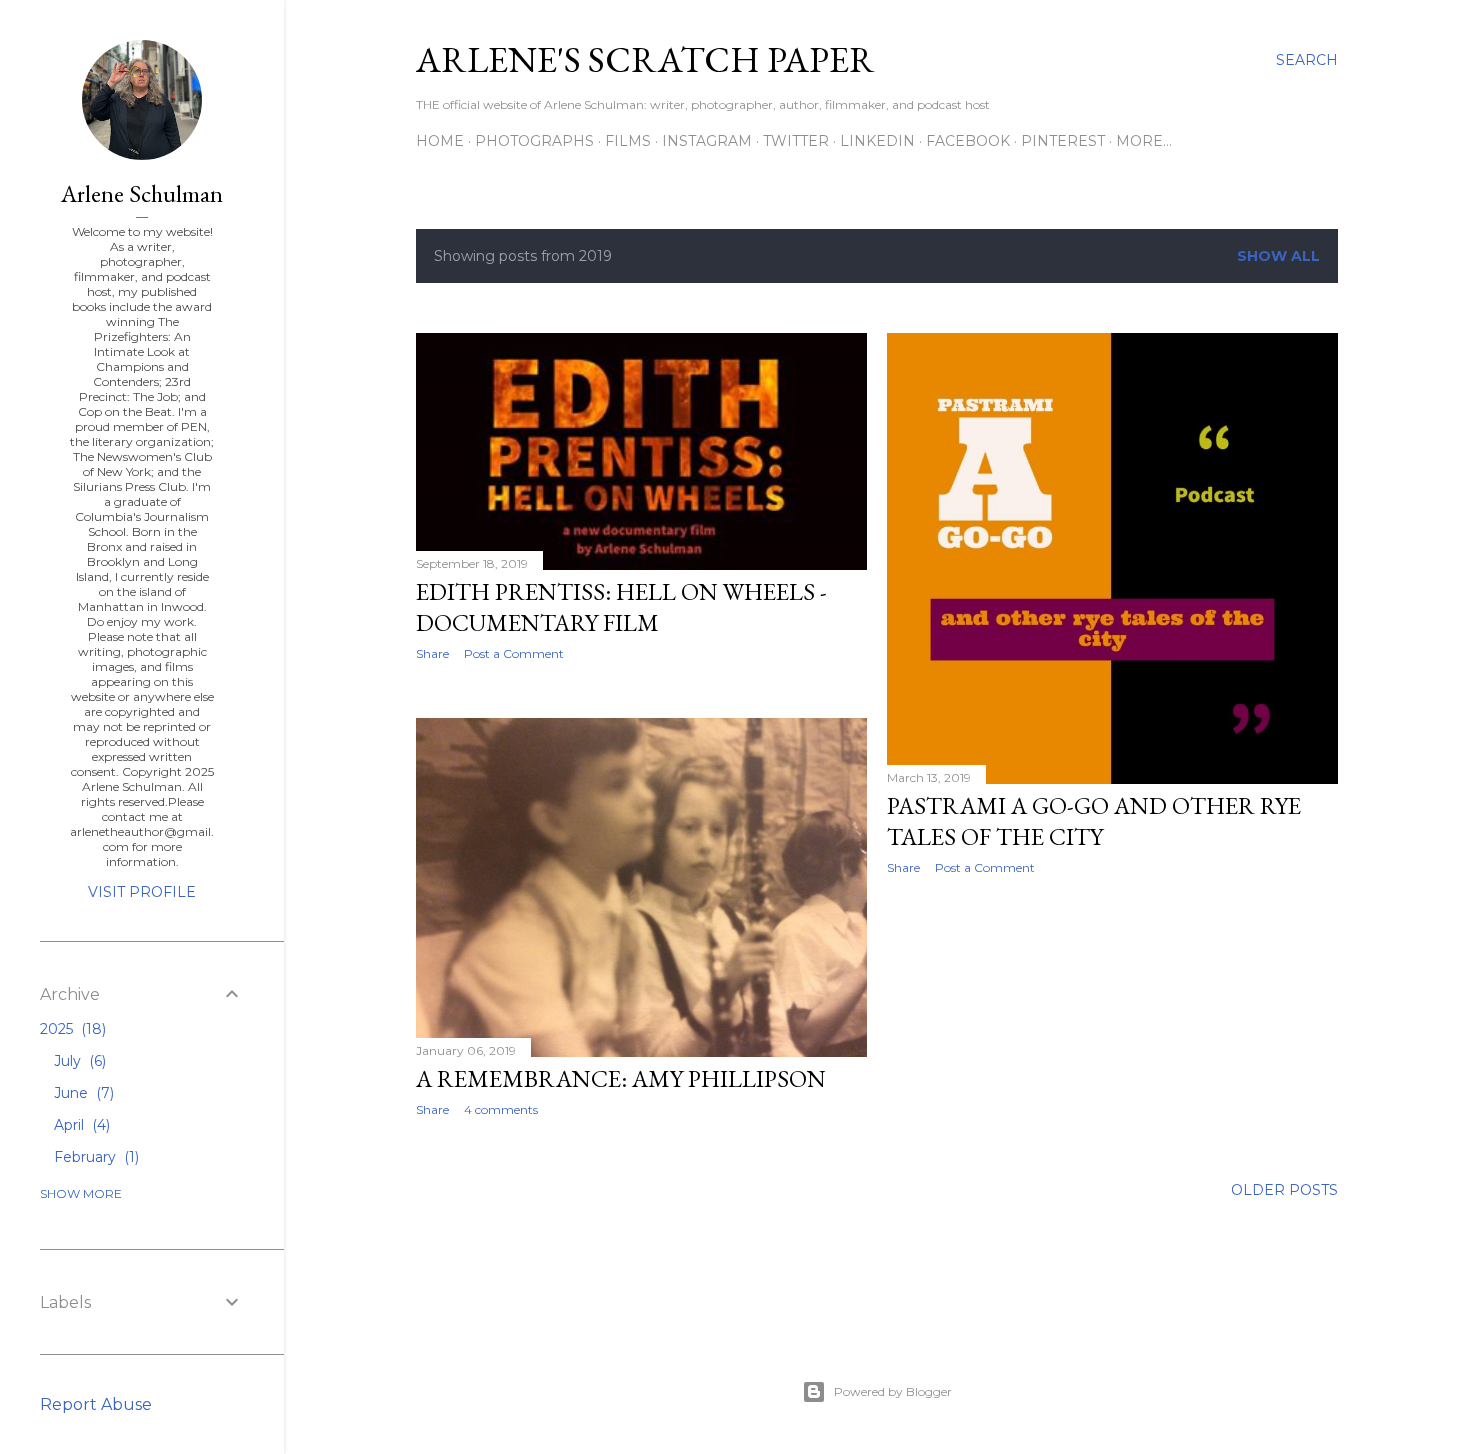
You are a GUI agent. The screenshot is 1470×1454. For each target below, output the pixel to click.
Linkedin (877, 141)
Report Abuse (96, 1404)
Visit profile (142, 892)
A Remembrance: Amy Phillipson (621, 1078)
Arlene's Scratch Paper (645, 59)
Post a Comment (514, 653)
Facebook (968, 141)
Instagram (707, 141)
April (80, 1125)
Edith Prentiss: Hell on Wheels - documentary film (621, 607)
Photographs (534, 141)
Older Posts (1284, 1190)
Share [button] (432, 653)
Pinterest (1063, 141)
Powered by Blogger (893, 1391)
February (94, 1157)
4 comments (501, 1109)
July (78, 1061)
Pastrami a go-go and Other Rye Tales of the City (1094, 821)
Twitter (796, 141)
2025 (71, 1029)
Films (628, 141)
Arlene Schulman (142, 193)
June (82, 1093)
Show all (1278, 256)
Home (440, 141)
